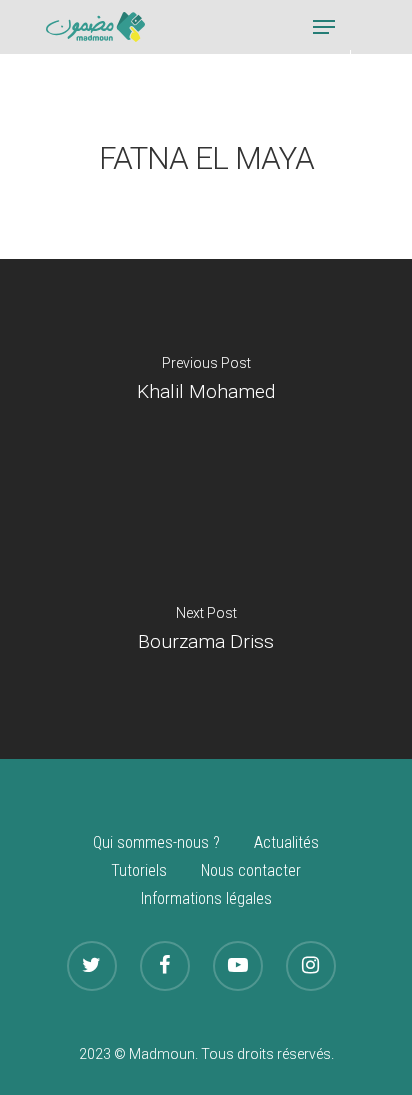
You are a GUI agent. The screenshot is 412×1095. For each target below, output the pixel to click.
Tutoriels (139, 870)
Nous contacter (251, 870)
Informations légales (206, 898)
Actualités (286, 842)
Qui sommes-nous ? (156, 842)
